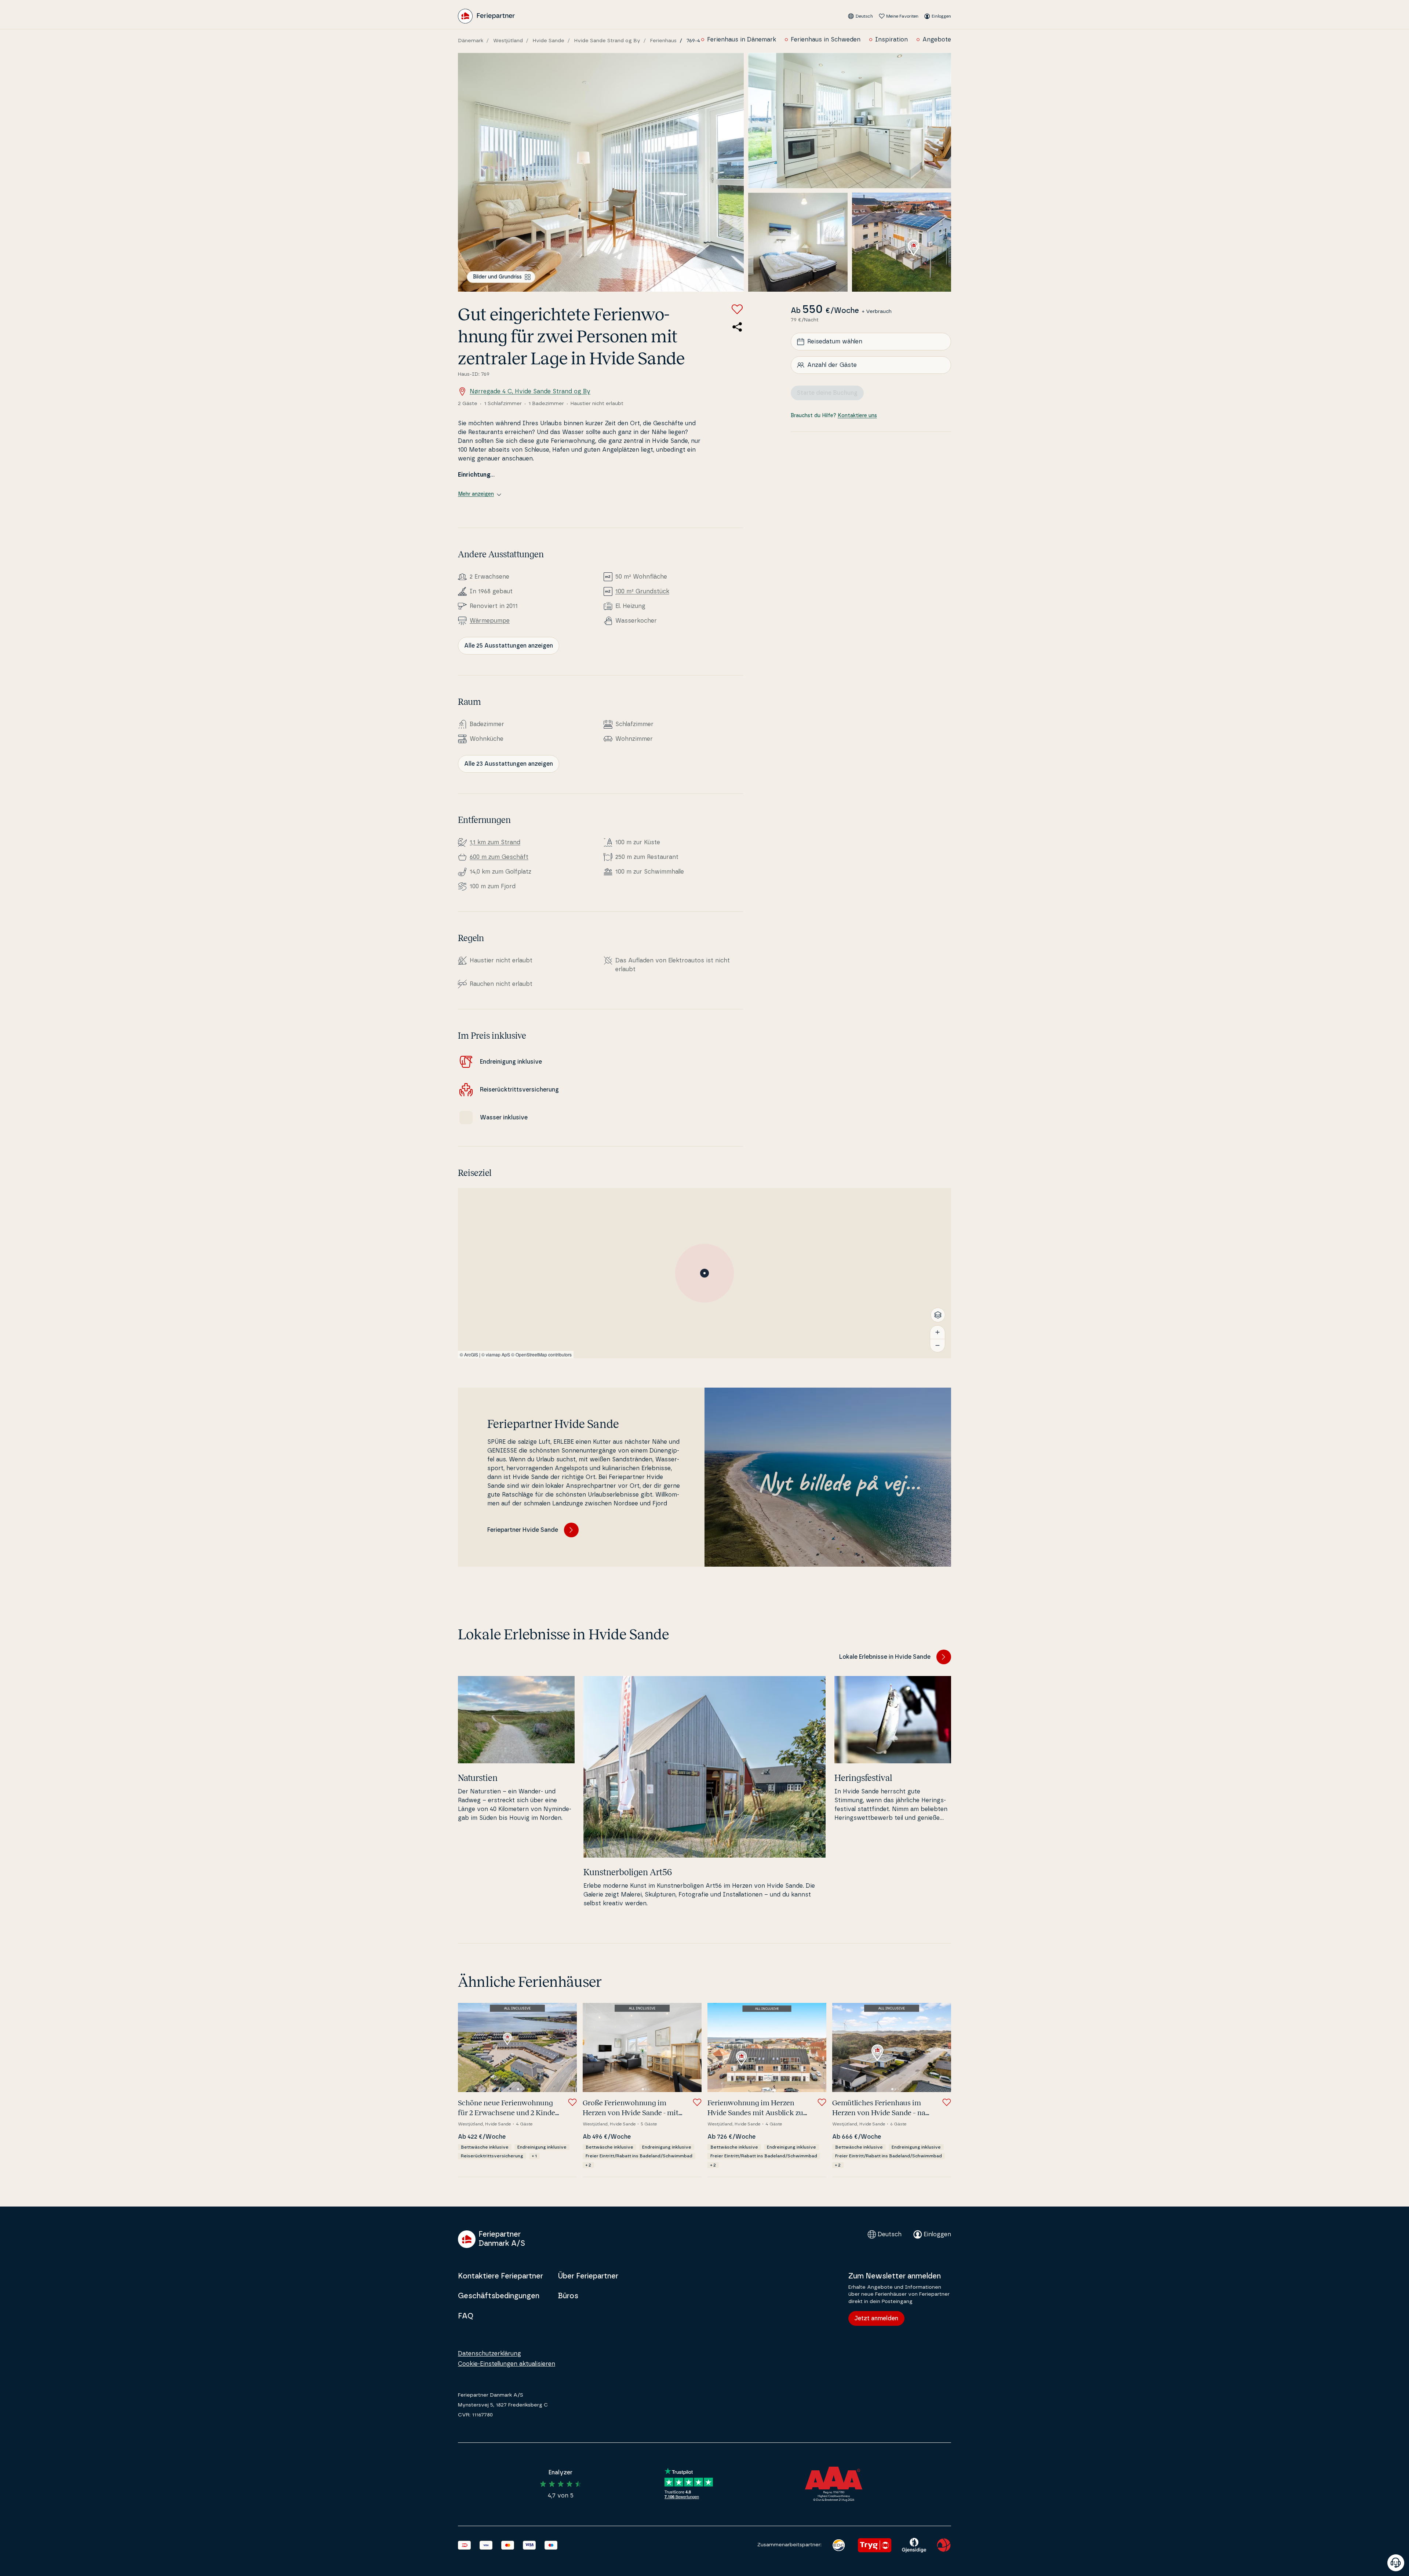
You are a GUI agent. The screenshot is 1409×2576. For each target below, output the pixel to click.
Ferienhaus (663, 41)
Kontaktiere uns (857, 416)
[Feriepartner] (486, 16)
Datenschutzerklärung (489, 2354)
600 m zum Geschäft (499, 857)
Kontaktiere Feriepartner (500, 2276)
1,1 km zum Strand (495, 842)
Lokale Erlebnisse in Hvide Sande (885, 1657)
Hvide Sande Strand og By (607, 41)
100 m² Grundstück (642, 591)
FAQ (466, 2316)
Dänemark (471, 41)
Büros (568, 2296)
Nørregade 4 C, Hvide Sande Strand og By (530, 391)
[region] (704, 1273)
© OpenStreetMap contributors (541, 1354)
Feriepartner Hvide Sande (523, 1530)
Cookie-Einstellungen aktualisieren (507, 2364)
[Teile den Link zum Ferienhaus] (737, 327)
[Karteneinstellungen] (938, 1315)
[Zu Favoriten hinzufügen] (737, 309)
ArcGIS (471, 1354)
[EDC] (839, 2545)
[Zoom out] (937, 1345)
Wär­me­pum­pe (490, 621)
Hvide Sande (549, 41)
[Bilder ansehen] (601, 172)
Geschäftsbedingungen (499, 2296)
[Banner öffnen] (1396, 2563)
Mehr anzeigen (476, 494)
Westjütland (508, 41)
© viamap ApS (496, 1354)
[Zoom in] (937, 1332)
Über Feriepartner (588, 2276)
